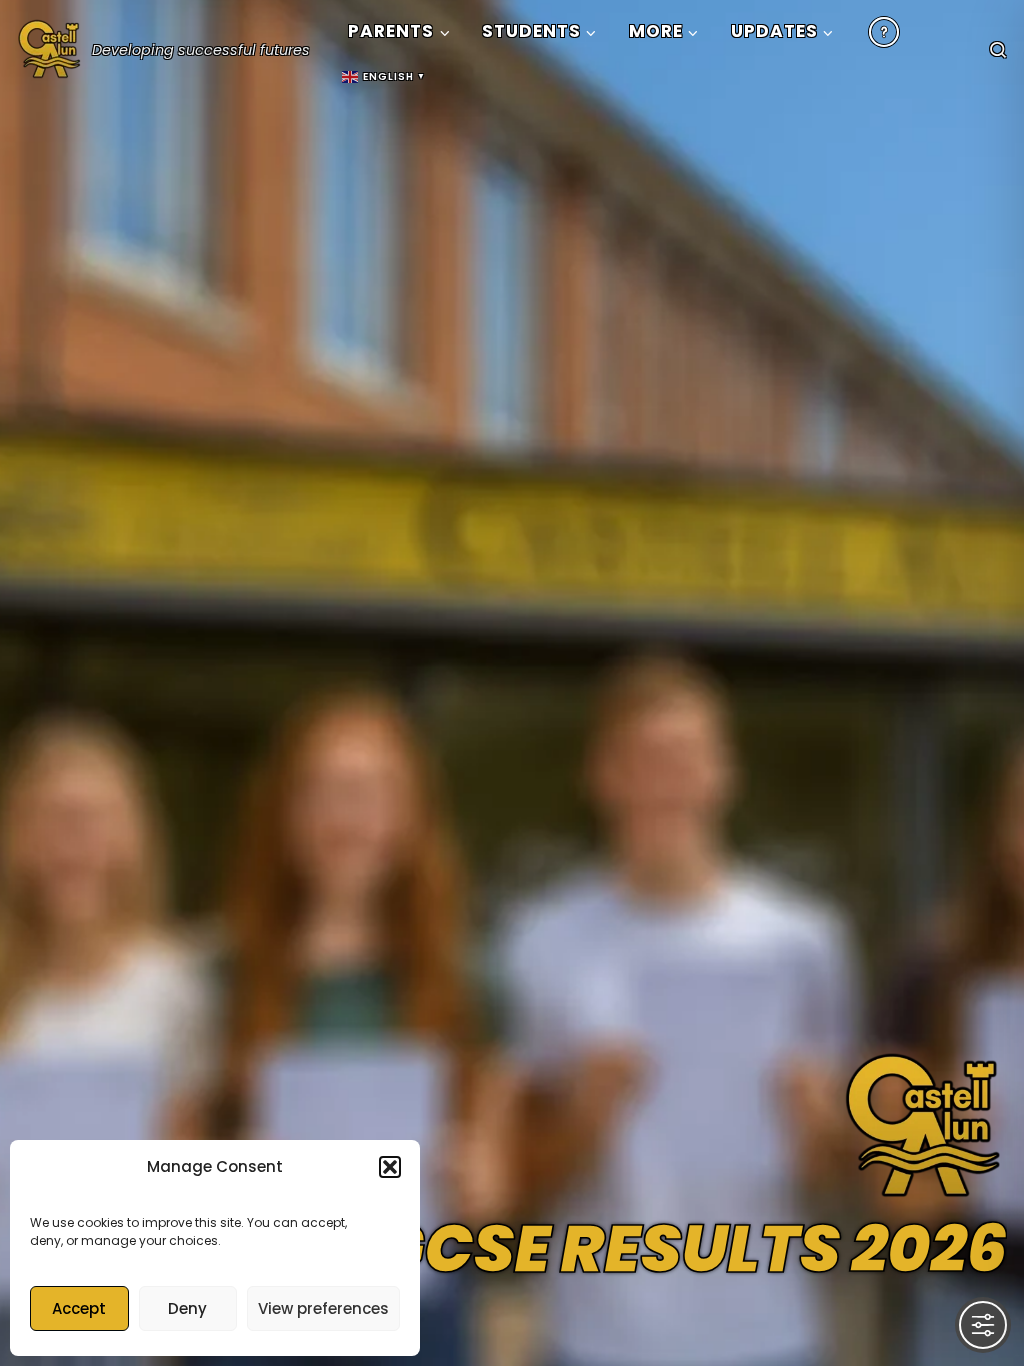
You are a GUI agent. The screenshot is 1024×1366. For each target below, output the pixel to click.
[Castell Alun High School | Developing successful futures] (50, 45)
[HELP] (884, 32)
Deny (187, 1308)
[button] (390, 1167)
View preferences (323, 1308)
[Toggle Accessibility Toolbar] (983, 1325)
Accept (79, 1308)
